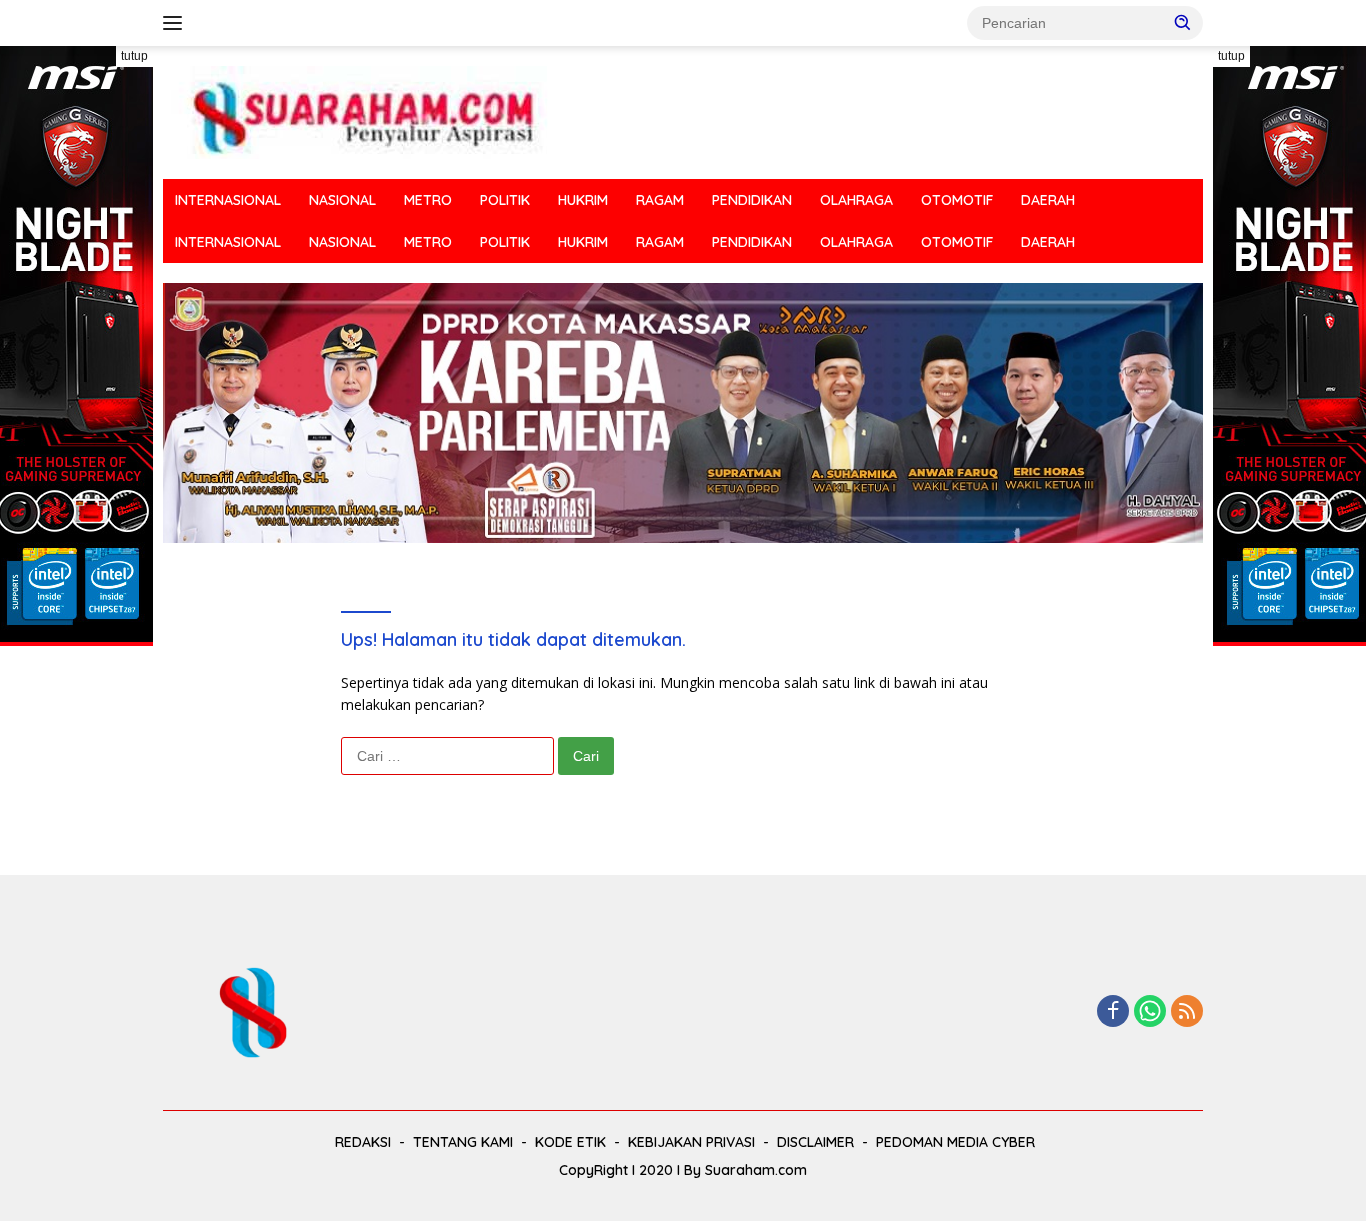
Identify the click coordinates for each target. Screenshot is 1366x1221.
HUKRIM (583, 200)
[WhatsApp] (1150, 1012)
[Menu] (176, 23)
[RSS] (1187, 1012)
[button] (1183, 22)
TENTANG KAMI (463, 1142)
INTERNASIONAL (228, 200)
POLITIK (505, 200)
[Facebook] (1113, 1012)
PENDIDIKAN (752, 200)
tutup (134, 56)
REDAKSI (363, 1142)
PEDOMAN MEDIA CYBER (955, 1142)
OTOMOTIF (957, 200)
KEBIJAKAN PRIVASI (691, 1142)
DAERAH (1048, 200)
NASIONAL (342, 200)
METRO (428, 200)
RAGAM (660, 200)
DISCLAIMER (815, 1142)
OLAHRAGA (856, 200)
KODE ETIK (570, 1142)
